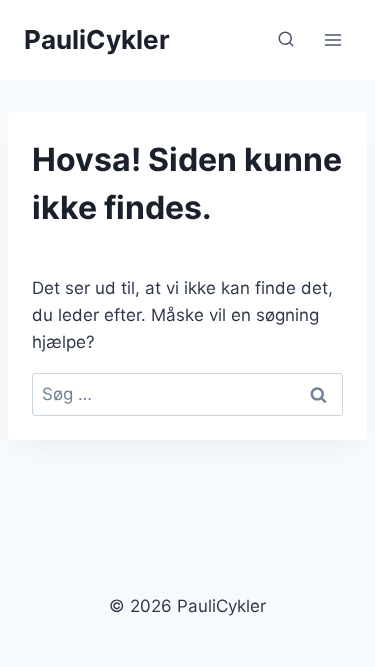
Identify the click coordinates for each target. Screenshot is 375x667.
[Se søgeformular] (286, 40)
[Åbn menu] (332, 39)
